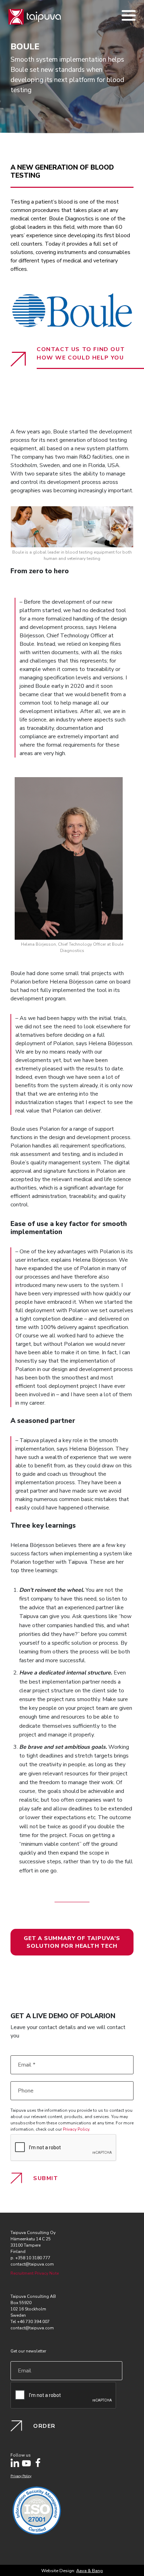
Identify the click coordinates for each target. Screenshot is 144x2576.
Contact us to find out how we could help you (81, 354)
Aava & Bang (89, 2571)
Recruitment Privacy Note (35, 2273)
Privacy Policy (76, 2129)
